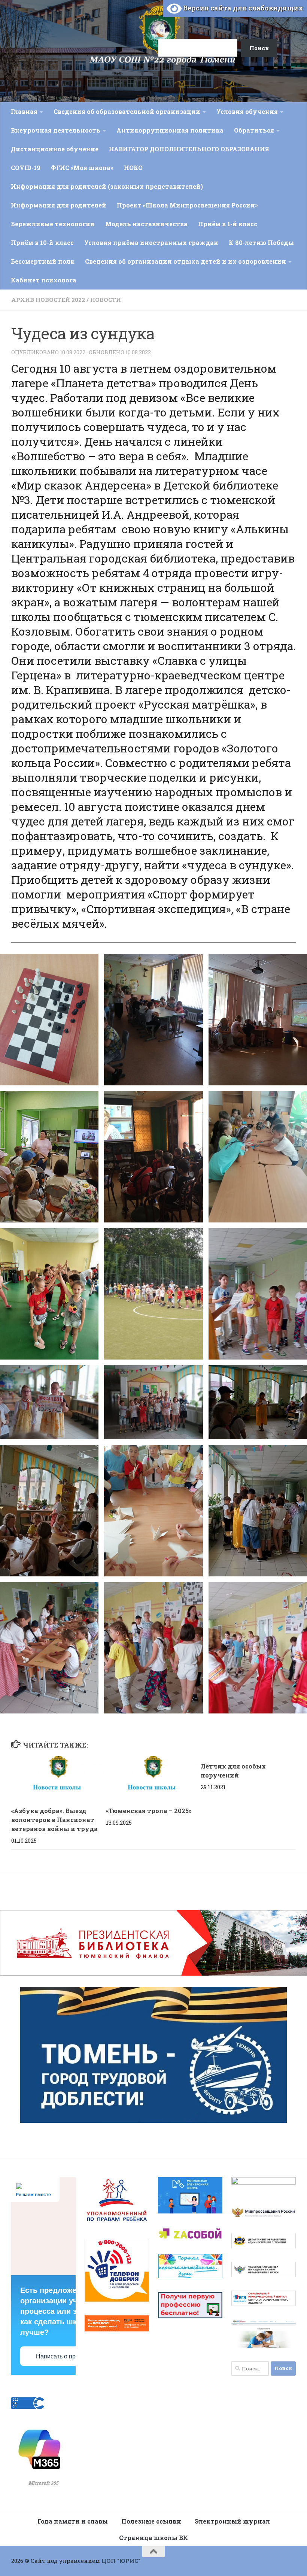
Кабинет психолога (44, 280)
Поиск (149, 16)
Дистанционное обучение (55, 149)
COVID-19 (26, 168)
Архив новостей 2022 (48, 300)
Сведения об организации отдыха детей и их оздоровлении (186, 261)
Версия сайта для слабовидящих (242, 8)
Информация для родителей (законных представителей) (107, 186)
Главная (24, 111)
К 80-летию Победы (261, 243)
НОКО (133, 168)
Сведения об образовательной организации (127, 111)
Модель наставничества (146, 224)
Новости (106, 300)
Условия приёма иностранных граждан (151, 243)
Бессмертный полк (43, 261)
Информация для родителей (59, 205)
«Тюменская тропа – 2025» (149, 1811)
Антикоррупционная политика (170, 130)
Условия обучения (247, 111)
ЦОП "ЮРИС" (121, 2561)
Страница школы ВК (153, 2538)
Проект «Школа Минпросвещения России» (187, 205)
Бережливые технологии (53, 224)
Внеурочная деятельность (56, 130)
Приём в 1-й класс (228, 224)
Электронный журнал (232, 2521)
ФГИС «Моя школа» (82, 168)
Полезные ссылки (151, 2521)
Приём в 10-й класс (42, 243)
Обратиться (254, 130)
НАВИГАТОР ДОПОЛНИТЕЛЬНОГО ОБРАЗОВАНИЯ (189, 149)
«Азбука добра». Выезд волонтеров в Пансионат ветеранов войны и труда (54, 1820)
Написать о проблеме (66, 2356)
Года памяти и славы (73, 2521)
